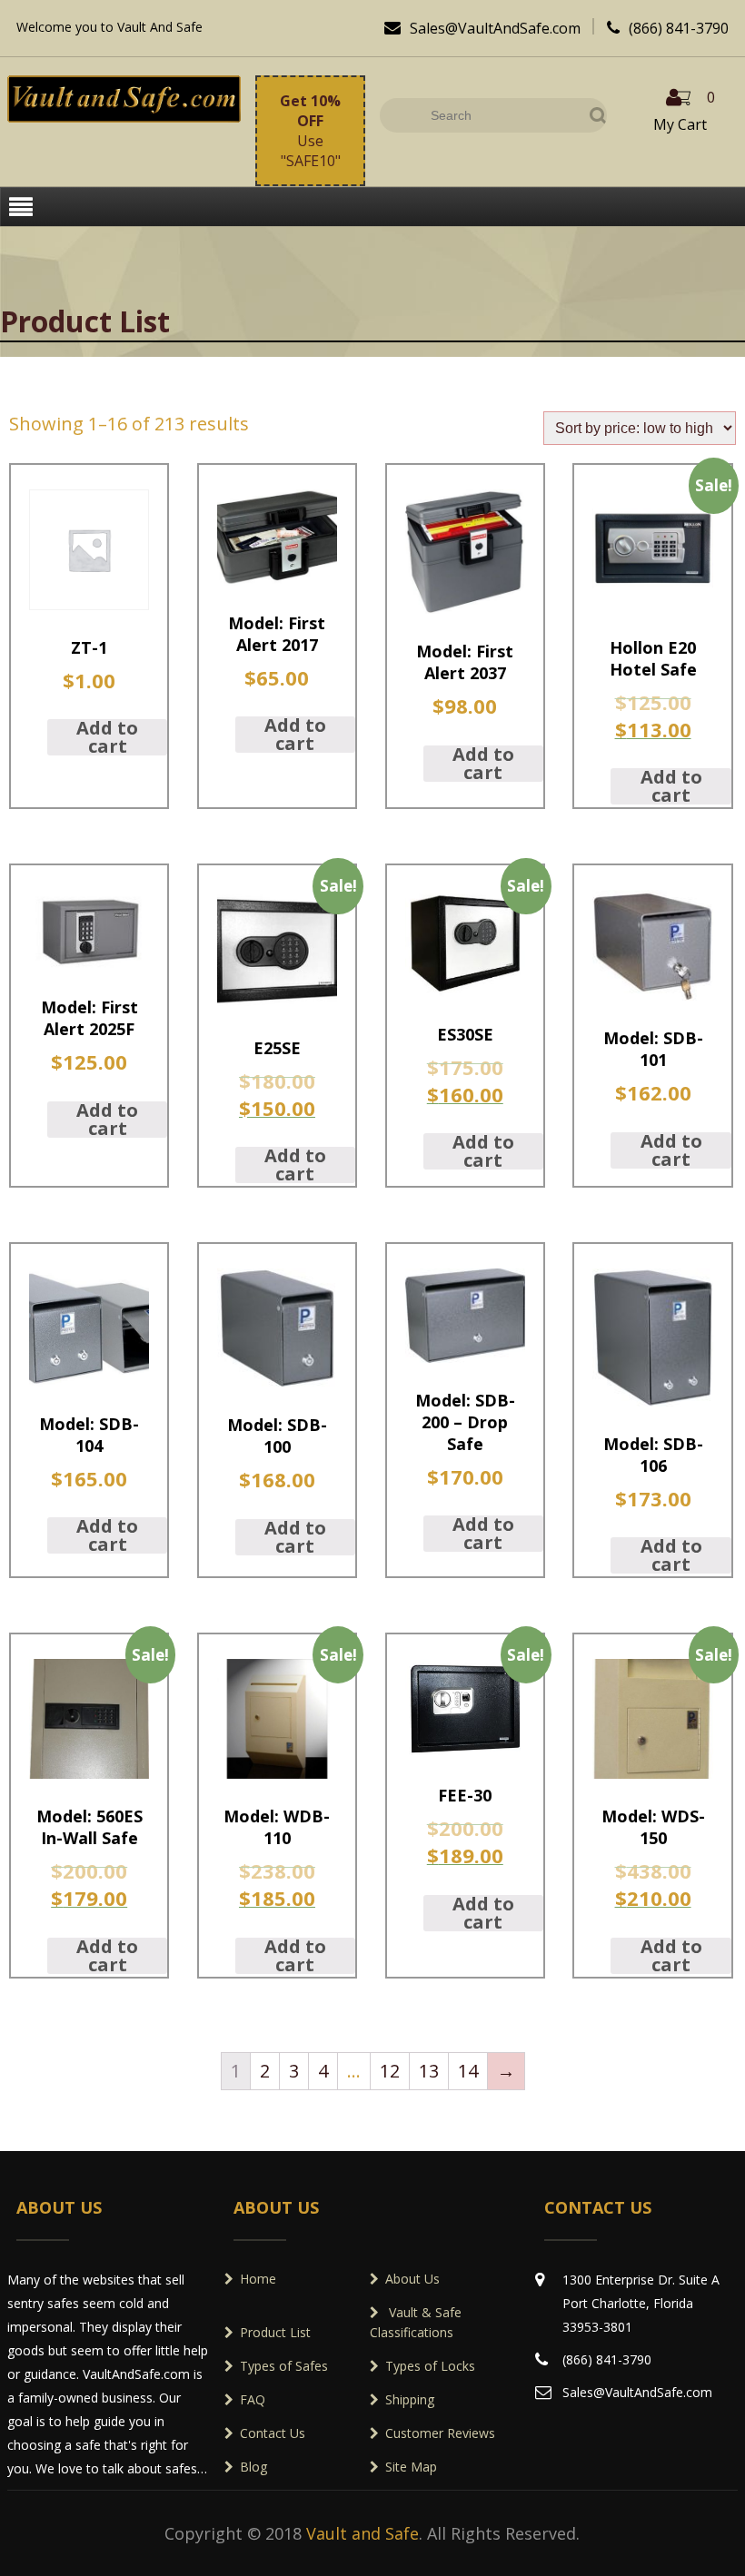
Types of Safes (284, 2366)
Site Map (411, 2467)
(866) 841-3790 (668, 28)
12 (390, 2071)
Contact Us (273, 2433)
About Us (412, 2279)
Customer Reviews (440, 2433)
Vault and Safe (363, 2533)
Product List (275, 2332)
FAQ (253, 2399)
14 (468, 2071)
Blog (253, 2467)
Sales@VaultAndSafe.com (482, 28)
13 (429, 2071)
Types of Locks (430, 2366)
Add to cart (107, 737)
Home (258, 2279)
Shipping (410, 2399)
